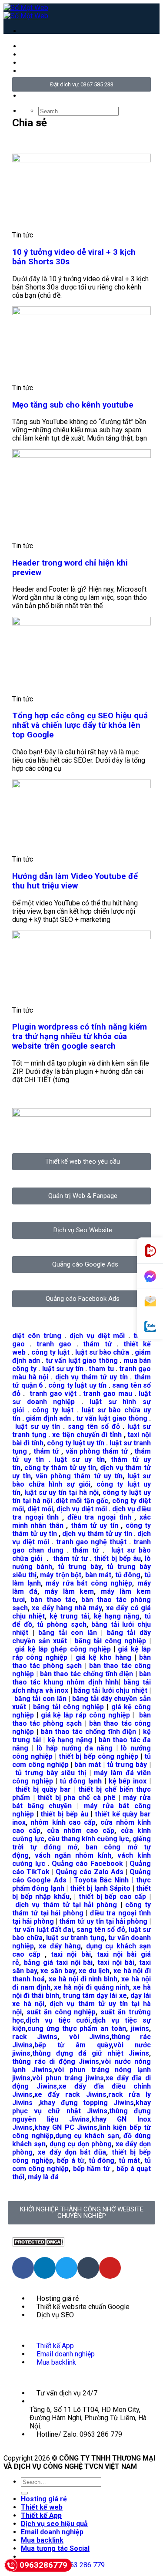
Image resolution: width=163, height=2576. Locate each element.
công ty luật (51, 1352)
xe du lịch (94, 1971)
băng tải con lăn (68, 1633)
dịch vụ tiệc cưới (58, 2020)
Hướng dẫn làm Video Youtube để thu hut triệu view (75, 881)
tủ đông (128, 1575)
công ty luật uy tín (77, 1385)
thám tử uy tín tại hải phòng (103, 1921)
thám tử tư (70, 1558)
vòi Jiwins (89, 2037)
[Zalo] (150, 1327)
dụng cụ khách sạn (87, 2136)
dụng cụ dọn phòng (81, 2144)
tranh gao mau (107, 1393)
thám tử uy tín (95, 1525)
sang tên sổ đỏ (94, 1426)
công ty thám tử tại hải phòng (81, 1909)
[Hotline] (150, 1251)
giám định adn (48, 1418)
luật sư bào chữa (102, 1352)
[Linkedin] (45, 2268)
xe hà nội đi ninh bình (83, 1979)
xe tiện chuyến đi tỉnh (87, 1435)
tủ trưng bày (80, 1567)
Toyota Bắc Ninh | (104, 1880)
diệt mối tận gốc (82, 1501)
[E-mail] (150, 1302)
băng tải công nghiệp (111, 1641)
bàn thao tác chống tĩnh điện (87, 1674)
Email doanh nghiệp (52, 2532)
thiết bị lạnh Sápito (101, 1888)
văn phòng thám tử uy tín (79, 1476)
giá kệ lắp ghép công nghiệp (63, 1649)
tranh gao (54, 1344)
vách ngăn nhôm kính (73, 1855)
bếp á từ (71, 2160)
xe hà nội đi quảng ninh (91, 1987)
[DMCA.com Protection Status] (38, 2244)
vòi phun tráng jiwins (68, 2078)
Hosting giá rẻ (44, 2499)
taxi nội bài (71, 1954)
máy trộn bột (61, 1575)
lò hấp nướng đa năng (75, 1748)
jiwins (140, 2028)
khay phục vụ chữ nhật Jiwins (81, 2107)
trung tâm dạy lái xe (95, 1995)
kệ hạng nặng (117, 1616)
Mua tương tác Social (55, 2548)
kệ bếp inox (128, 1781)
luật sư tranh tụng (75, 1938)
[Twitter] (67, 2268)
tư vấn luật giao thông (82, 1360)
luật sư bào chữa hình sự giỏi (81, 1480)
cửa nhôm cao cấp (81, 1831)
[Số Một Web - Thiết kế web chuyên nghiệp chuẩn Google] (26, 12)
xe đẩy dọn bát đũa (72, 2152)
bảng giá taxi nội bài (58, 1962)
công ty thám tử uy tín (60, 1468)
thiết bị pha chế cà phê (77, 1798)
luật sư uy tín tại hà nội (62, 1492)
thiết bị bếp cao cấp (112, 1897)
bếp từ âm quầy (73, 2045)
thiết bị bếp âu (117, 1558)
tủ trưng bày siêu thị (51, 1773)
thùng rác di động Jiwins (56, 2061)
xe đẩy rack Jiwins (70, 2094)
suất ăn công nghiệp (61, 2012)
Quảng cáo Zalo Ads (89, 1872)
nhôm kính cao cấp (63, 1822)
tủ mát (130, 2160)
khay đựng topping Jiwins (87, 2103)
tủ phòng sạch (62, 1624)
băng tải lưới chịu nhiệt (111, 1690)
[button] (15, 141)
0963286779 (43, 2565)
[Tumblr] (88, 2268)
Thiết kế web (42, 2507)
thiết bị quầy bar (43, 1789)
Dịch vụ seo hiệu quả (54, 2524)
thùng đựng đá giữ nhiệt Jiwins (91, 2053)
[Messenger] (150, 1276)
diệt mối (40, 1509)
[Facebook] (23, 2268)
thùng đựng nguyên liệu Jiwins (81, 2115)
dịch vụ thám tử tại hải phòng (66, 1905)
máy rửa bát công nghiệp (89, 1583)
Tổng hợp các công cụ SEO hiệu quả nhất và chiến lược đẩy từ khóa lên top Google (80, 725)
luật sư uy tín (63, 1369)
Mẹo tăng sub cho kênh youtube (73, 405)
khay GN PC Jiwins (66, 2127)
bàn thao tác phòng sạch (81, 1661)
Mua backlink (42, 2540)
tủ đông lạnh (81, 1781)
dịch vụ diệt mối (97, 1336)
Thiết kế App (41, 2515)
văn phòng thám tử (97, 1451)
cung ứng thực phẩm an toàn (77, 2028)
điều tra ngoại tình (99, 1517)
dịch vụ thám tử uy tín (91, 1377)
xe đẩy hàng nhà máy (67, 1608)
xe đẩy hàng (60, 1946)
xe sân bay (58, 1971)
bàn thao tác (53, 1600)
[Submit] (24, 2493)
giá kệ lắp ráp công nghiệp (85, 1715)
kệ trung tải (70, 1616)
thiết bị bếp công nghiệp (98, 1756)
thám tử (97, 1344)
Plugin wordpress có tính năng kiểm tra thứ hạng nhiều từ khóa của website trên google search (80, 1036)
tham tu (101, 1369)
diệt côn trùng (37, 1336)
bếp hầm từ (91, 2169)
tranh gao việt (53, 1393)
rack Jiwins (35, 2037)
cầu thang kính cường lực (88, 1839)
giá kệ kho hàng (103, 1657)
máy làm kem (69, 1591)
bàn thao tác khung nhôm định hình (81, 1678)
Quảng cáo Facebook (87, 1864)
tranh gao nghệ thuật (91, 1542)
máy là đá (43, 2177)
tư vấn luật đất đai (43, 1930)
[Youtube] (110, 2268)
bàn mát (98, 1575)
